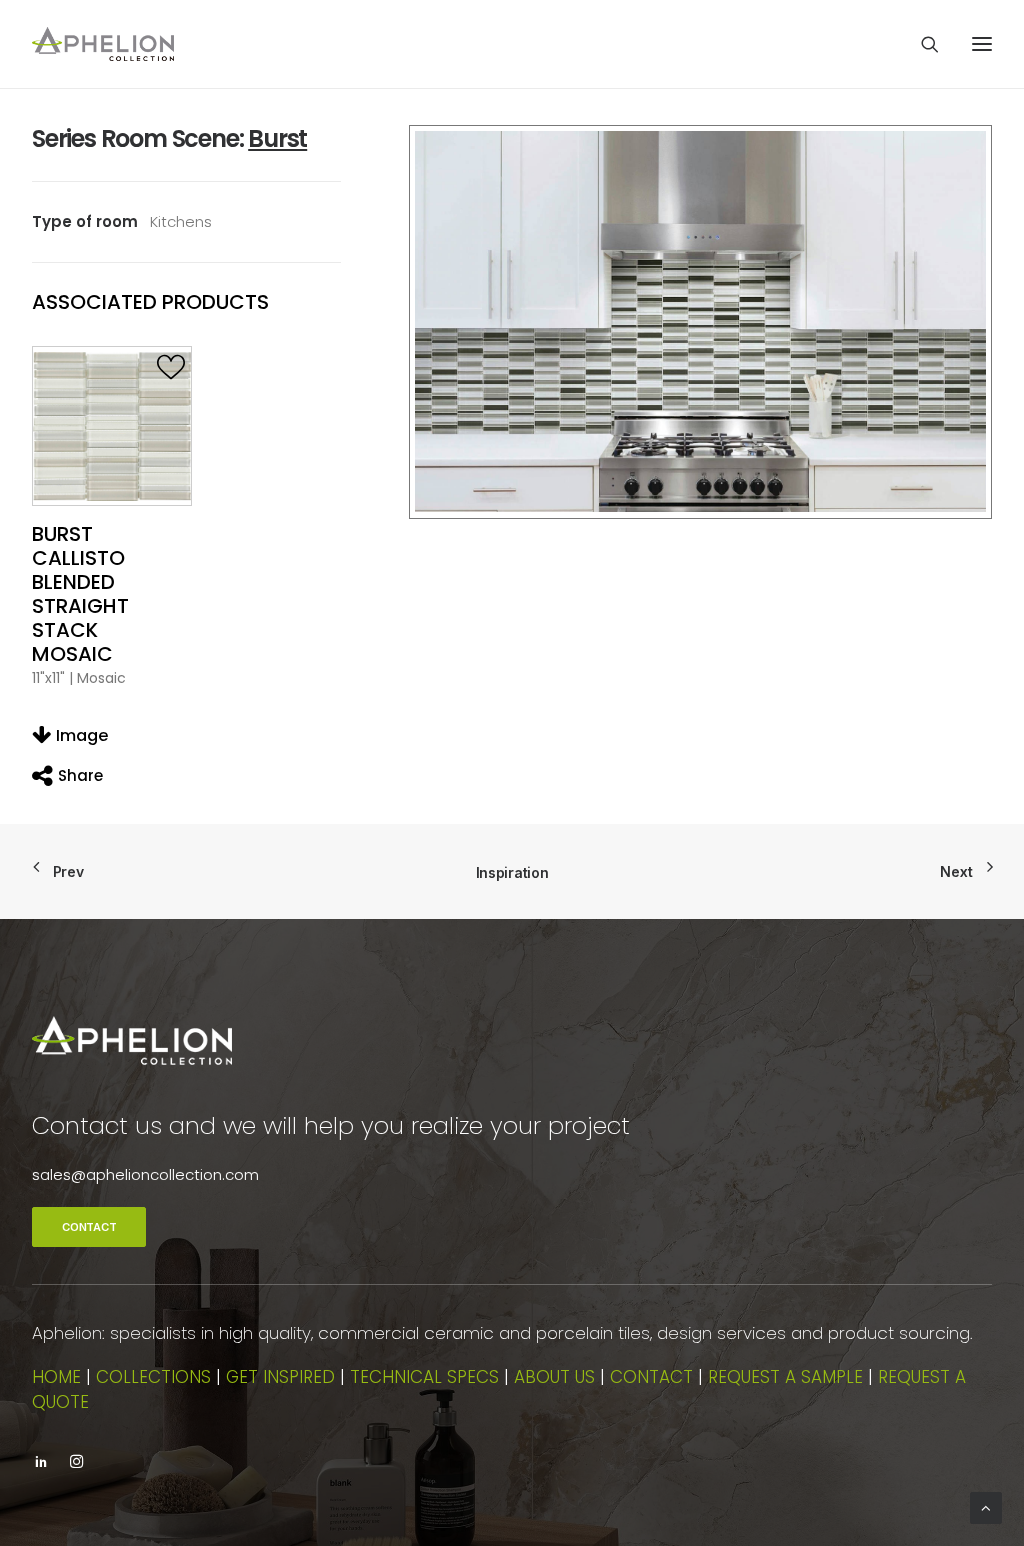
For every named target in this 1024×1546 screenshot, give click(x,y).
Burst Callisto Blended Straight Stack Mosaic (80, 594)
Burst (277, 138)
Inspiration (512, 872)
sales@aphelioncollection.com (145, 1174)
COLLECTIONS (153, 1377)
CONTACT (89, 1227)
